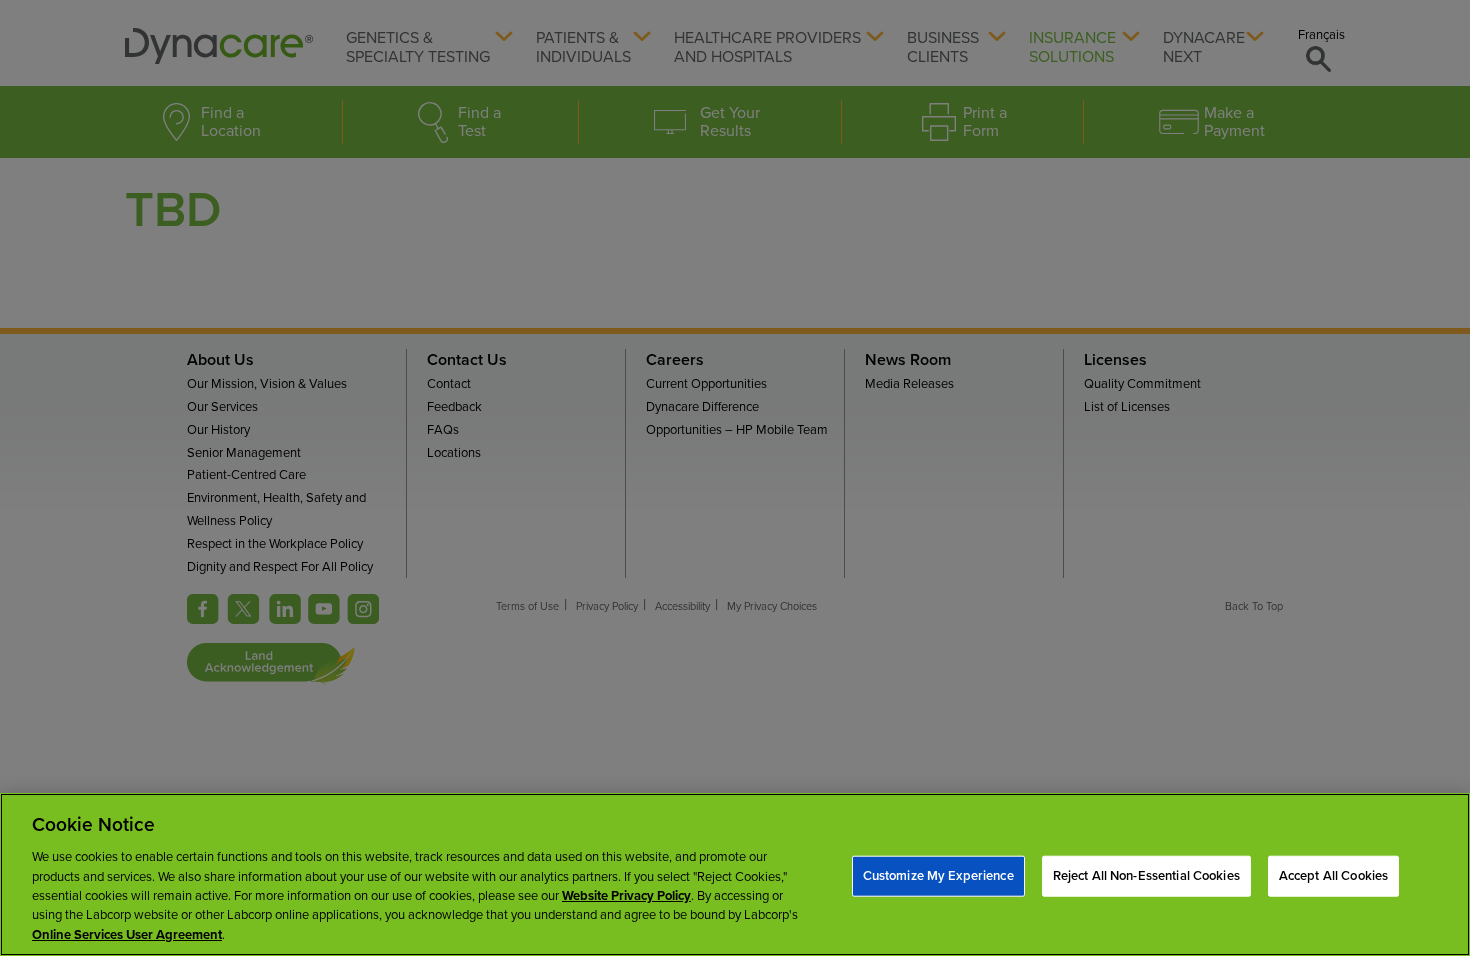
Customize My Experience (938, 875)
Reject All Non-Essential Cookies (1146, 875)
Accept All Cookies (1333, 875)
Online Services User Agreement (127, 935)
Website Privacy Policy (626, 896)
